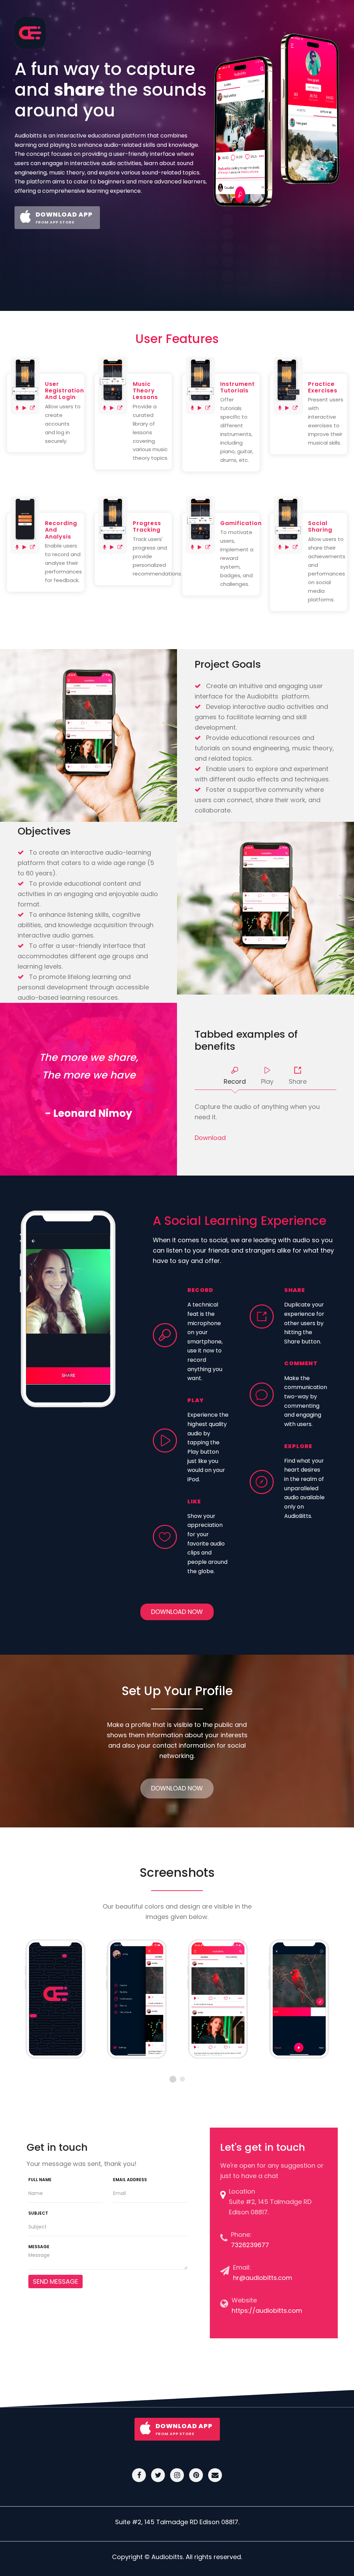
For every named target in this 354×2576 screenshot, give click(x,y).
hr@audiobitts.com (263, 2278)
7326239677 (250, 2245)
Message (39, 2247)
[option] (55, 1999)
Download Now (177, 1612)
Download (210, 1138)
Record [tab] (235, 1081)
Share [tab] (298, 1081)
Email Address (130, 2180)
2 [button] (182, 2079)
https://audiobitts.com (267, 2311)
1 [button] (173, 2079)
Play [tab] (267, 1081)
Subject (38, 2213)
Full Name (40, 2180)
